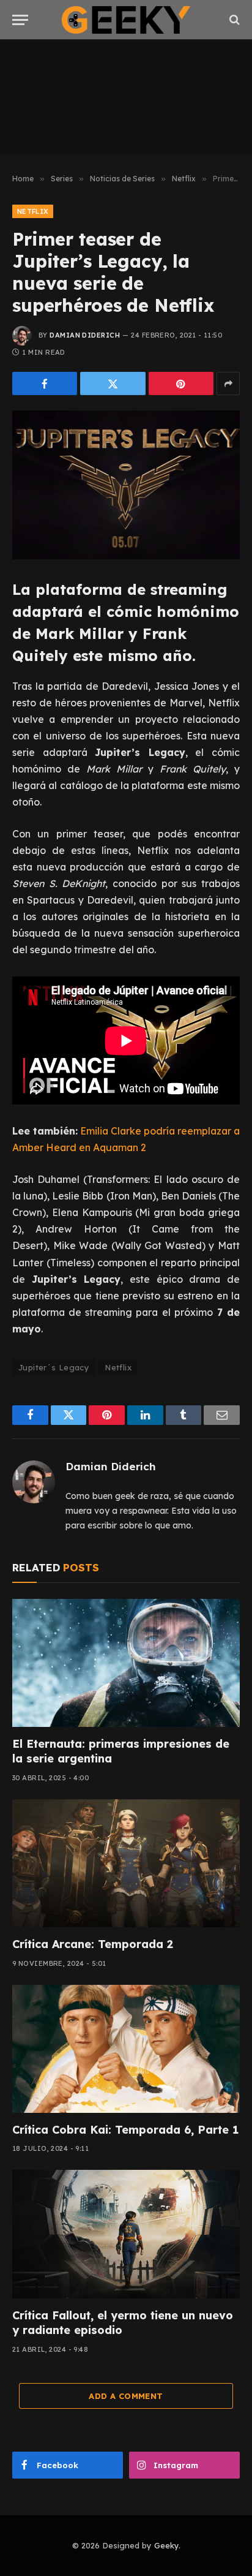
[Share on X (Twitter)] (113, 383)
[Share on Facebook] (45, 383)
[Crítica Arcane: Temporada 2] (126, 1863)
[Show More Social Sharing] (228, 383)
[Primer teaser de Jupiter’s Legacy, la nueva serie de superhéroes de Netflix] (126, 485)
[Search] (233, 20)
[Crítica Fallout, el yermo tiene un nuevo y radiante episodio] (126, 2234)
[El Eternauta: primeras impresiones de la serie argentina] (126, 1663)
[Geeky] (126, 20)
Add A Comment (126, 2396)
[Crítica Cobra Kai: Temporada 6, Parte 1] (126, 2049)
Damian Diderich (85, 335)
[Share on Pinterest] (181, 383)
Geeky (166, 2545)
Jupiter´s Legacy (54, 1367)
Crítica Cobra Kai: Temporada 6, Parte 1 (125, 2130)
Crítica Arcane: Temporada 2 (93, 1944)
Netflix (33, 211)
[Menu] (20, 20)
